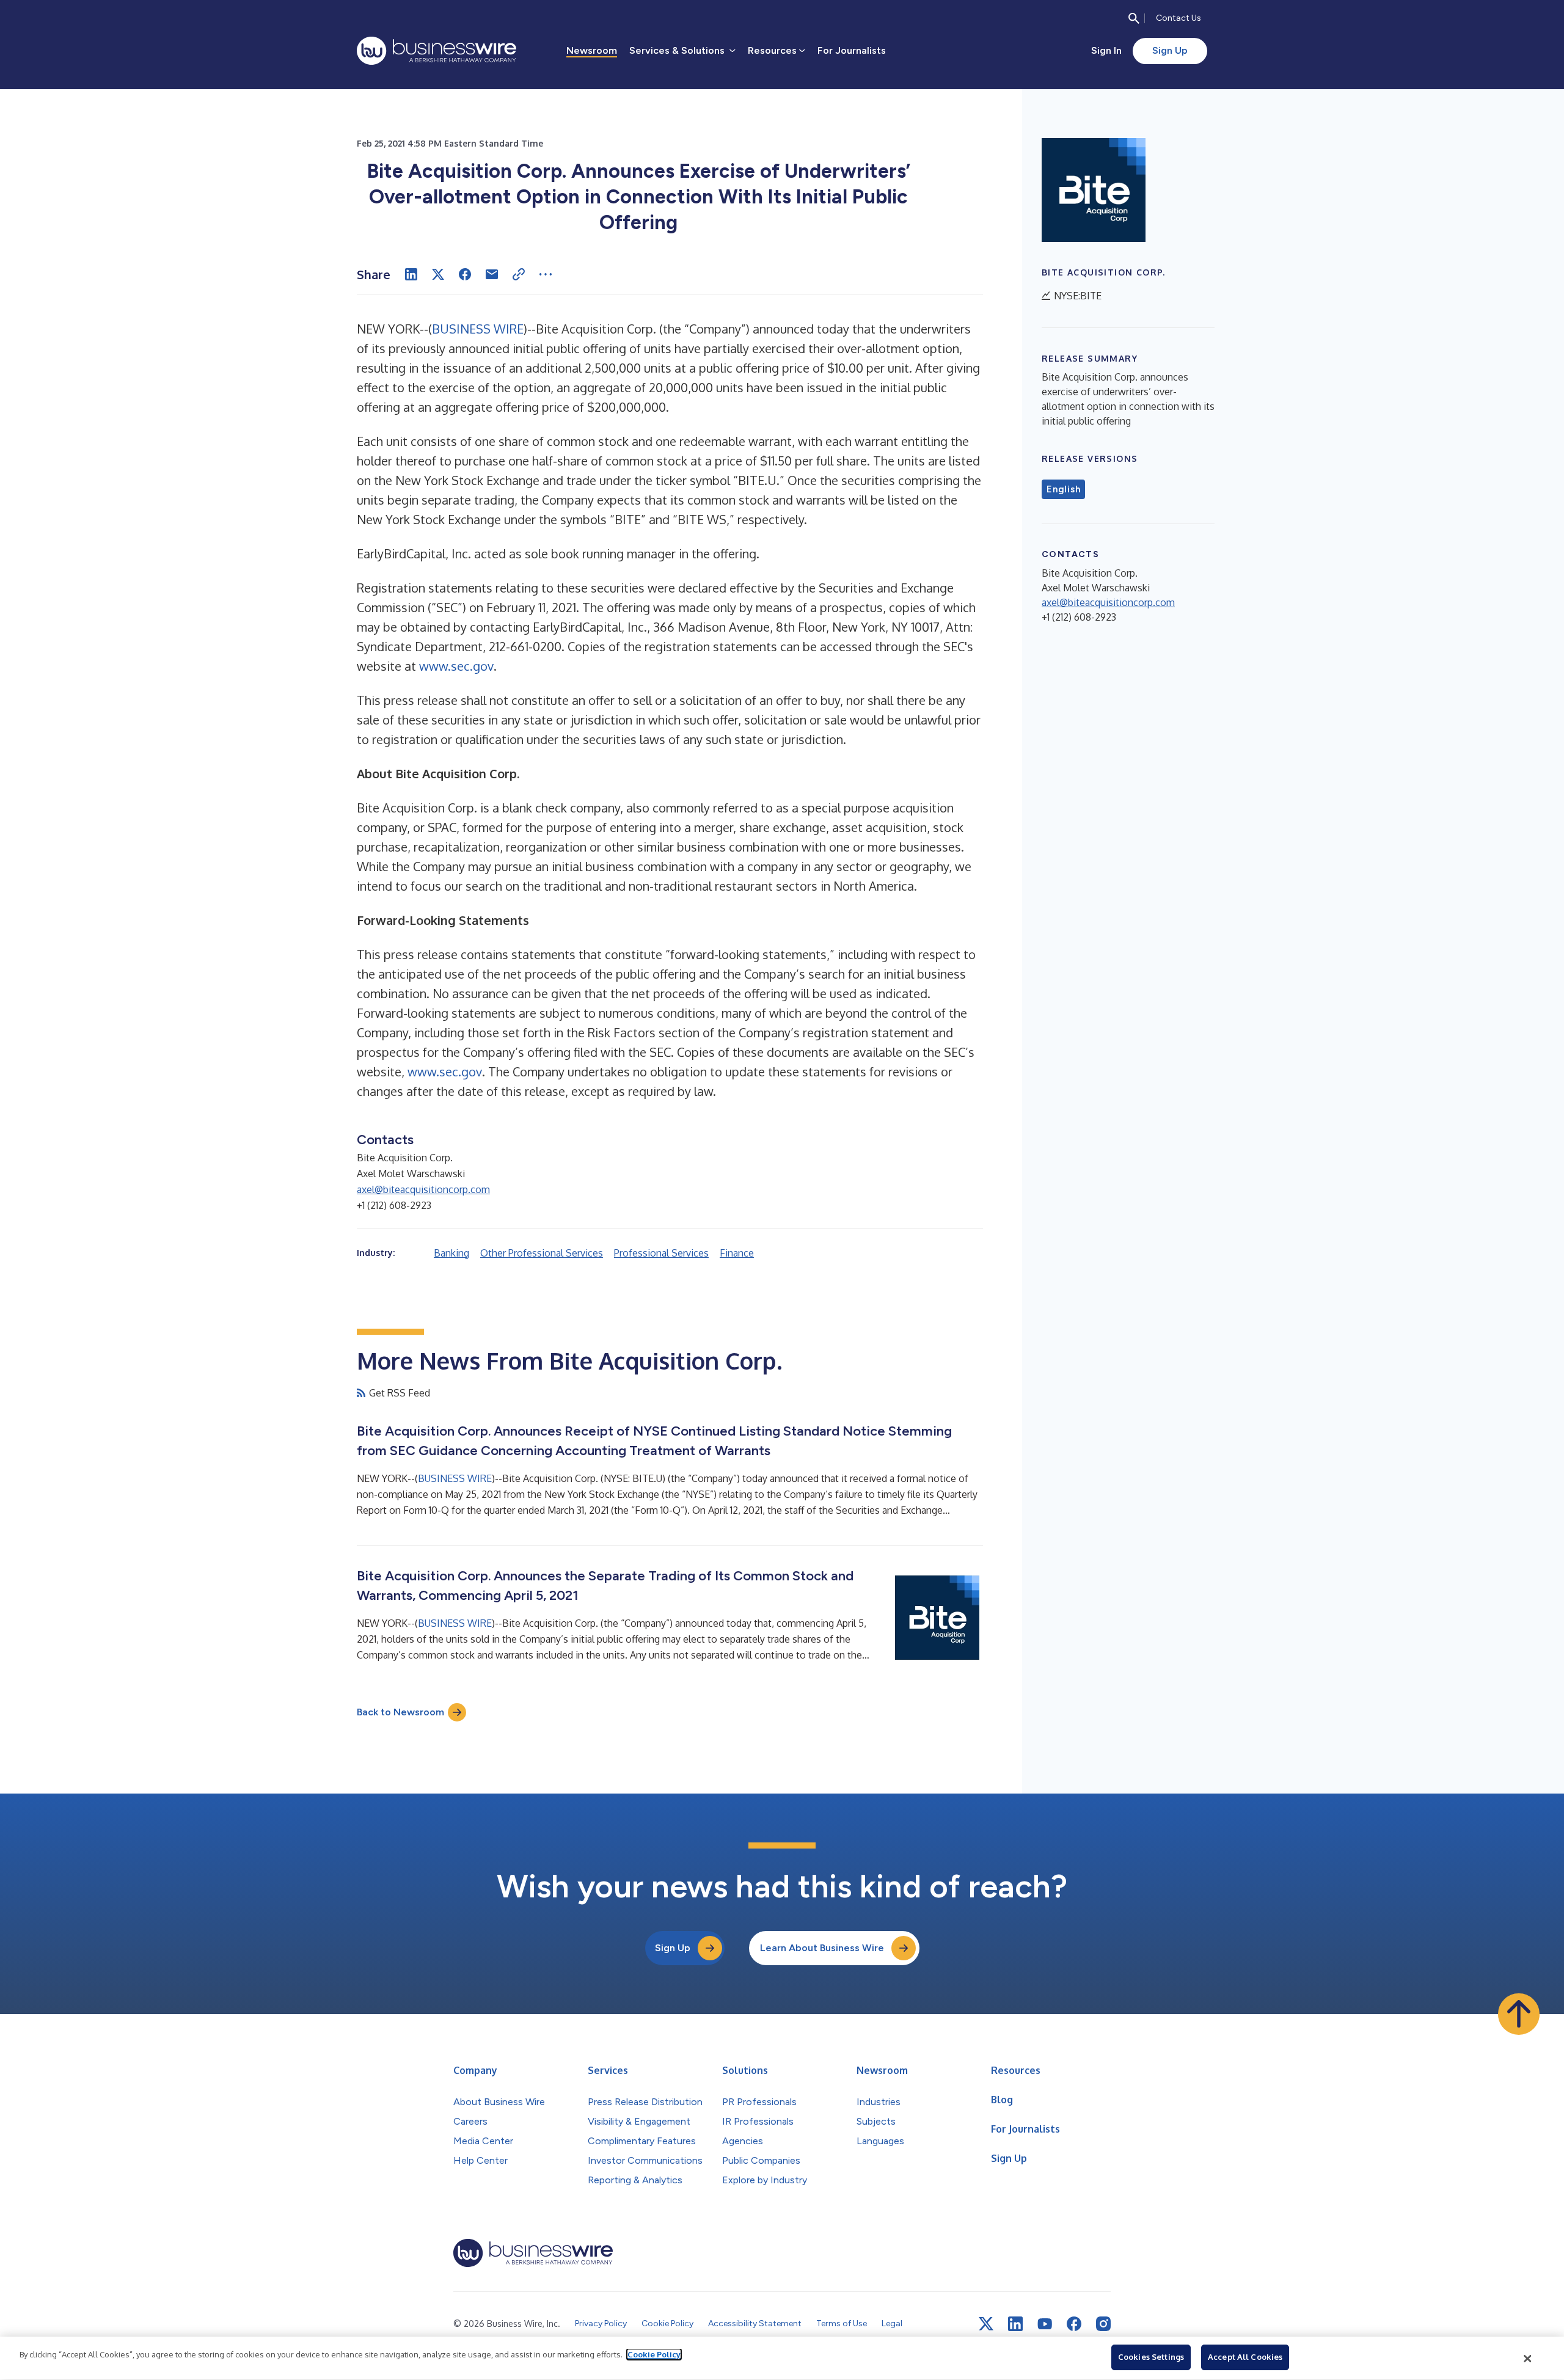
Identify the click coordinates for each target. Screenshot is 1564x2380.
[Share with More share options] (546, 274)
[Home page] (437, 51)
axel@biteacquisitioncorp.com (423, 1189)
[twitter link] (986, 2324)
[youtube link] (1045, 2324)
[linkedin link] (1015, 2324)
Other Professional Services (542, 1253)
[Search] (1134, 18)
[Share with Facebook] (465, 274)
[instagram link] (1103, 2324)
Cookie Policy (654, 2354)
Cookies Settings (1151, 2357)
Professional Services (661, 1253)
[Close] (1528, 2359)
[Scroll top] (1519, 2014)
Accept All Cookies (1245, 2357)
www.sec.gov (456, 666)
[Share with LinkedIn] (411, 274)
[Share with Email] (492, 274)
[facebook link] (1074, 2324)
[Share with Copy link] (519, 274)
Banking (451, 1253)
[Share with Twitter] (438, 274)
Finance (737, 1253)
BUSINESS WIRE (478, 329)
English (1063, 489)
